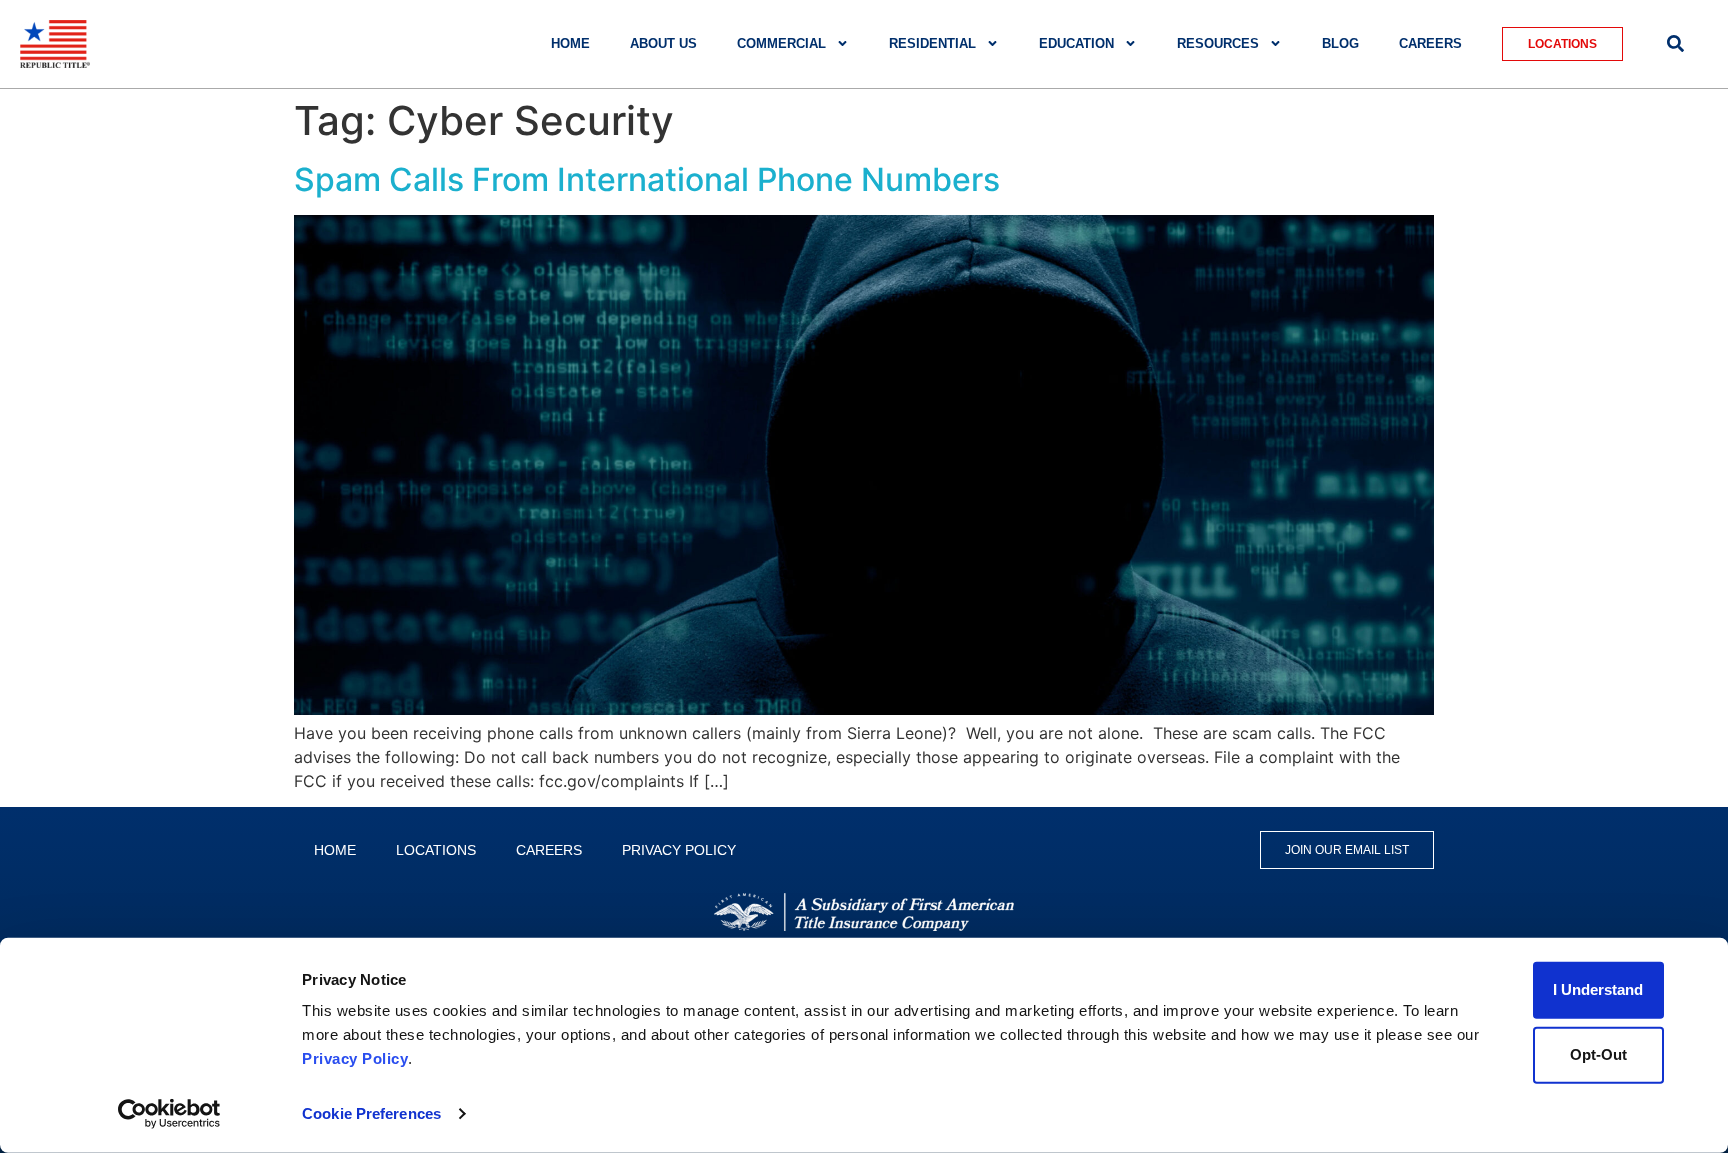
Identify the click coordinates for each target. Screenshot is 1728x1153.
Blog (1340, 43)
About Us (663, 43)
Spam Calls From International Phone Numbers (647, 179)
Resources (1218, 43)
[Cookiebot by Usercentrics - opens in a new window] (169, 1114)
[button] (1675, 43)
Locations (436, 850)
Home (570, 43)
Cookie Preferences (371, 1113)
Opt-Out (1598, 1054)
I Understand (1598, 989)
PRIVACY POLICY (679, 850)
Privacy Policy (355, 1058)
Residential (932, 43)
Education (1076, 43)
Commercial (781, 43)
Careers (1430, 43)
